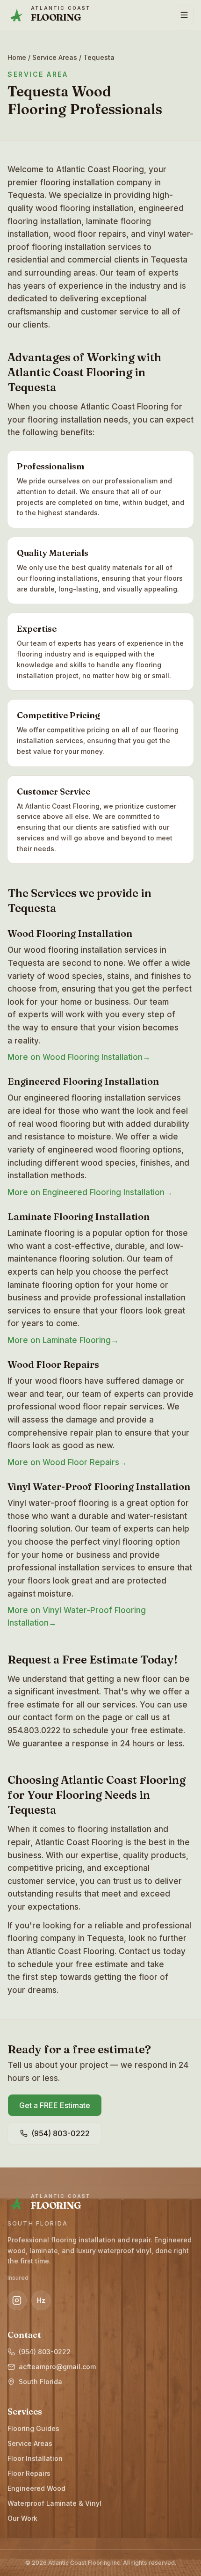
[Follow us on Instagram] (17, 2300)
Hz (41, 2300)
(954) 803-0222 (45, 2352)
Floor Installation (35, 2458)
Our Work (22, 2518)
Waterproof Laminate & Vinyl (54, 2503)
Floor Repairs (29, 2473)
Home (17, 57)
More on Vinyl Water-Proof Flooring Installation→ (77, 1616)
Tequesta (99, 57)
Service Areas (55, 57)
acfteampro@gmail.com (57, 2367)
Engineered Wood (36, 2488)
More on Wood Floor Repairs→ (67, 1462)
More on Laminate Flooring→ (63, 1340)
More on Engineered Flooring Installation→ (90, 1192)
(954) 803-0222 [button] (61, 2133)
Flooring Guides (33, 2428)
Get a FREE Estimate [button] (55, 2105)
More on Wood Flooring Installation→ (79, 1057)
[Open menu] (184, 15)
